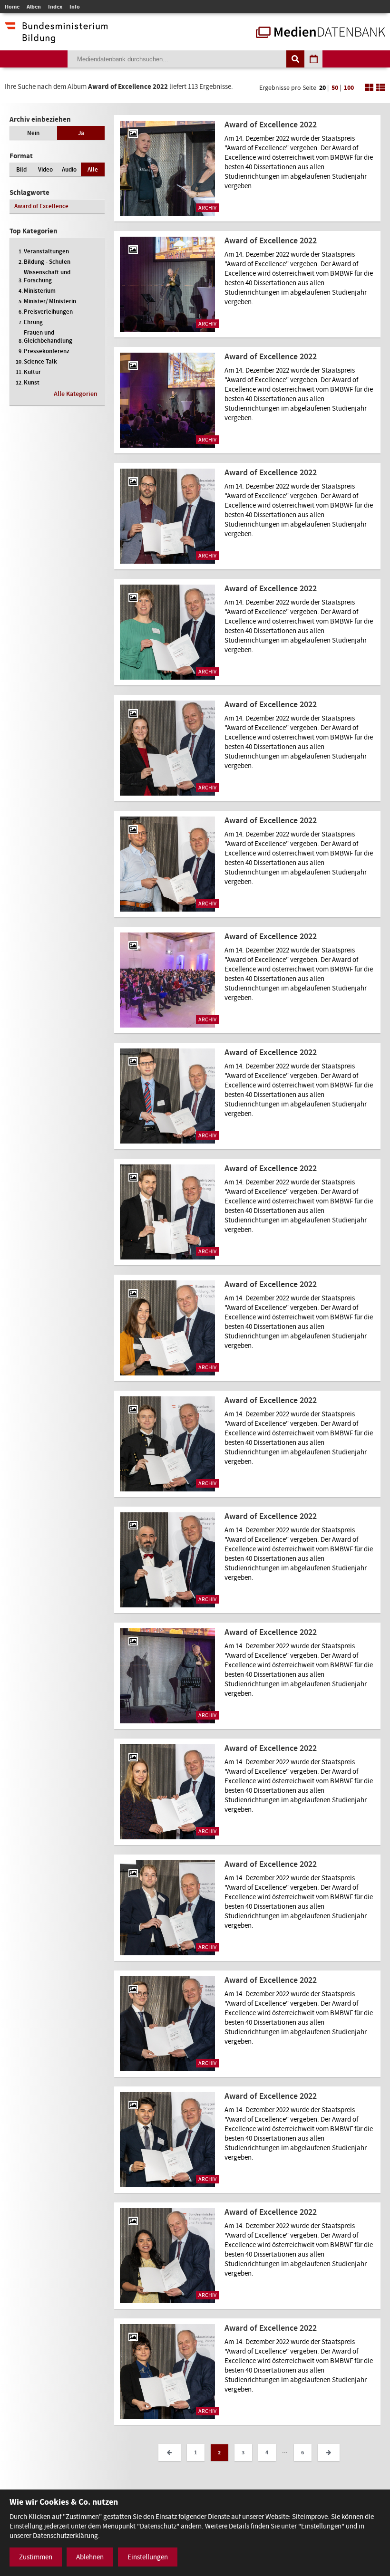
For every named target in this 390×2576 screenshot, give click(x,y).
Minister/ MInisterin (50, 301)
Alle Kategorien (76, 394)
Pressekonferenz (47, 351)
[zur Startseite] (321, 33)
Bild (21, 169)
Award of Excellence (41, 206)
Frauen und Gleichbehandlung (48, 336)
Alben (34, 7)
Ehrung (33, 322)
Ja (81, 133)
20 (322, 88)
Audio (69, 169)
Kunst (32, 382)
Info (75, 7)
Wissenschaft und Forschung (47, 276)
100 (349, 88)
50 (335, 88)
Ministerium (40, 291)
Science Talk (40, 361)
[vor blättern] (329, 2452)
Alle (93, 169)
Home (12, 7)
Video (45, 169)
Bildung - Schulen (47, 262)
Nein (33, 133)
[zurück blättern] (169, 2452)
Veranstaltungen (46, 251)
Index (55, 7)
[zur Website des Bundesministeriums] (56, 38)
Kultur (32, 372)
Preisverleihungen (48, 312)
